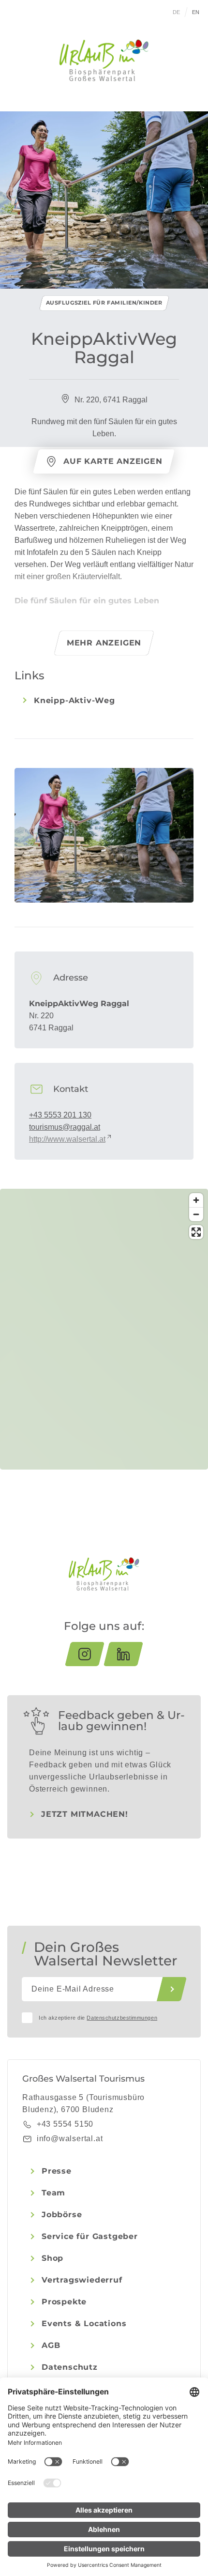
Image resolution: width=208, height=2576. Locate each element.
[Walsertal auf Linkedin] (123, 1654)
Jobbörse (62, 2215)
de (177, 12)
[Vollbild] (196, 1232)
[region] (104, 1382)
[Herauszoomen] (196, 1214)
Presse (57, 2171)
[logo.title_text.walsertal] (104, 60)
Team (53, 2193)
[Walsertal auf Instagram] (85, 1654)
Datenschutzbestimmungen (122, 2018)
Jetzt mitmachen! (85, 1814)
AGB (51, 2345)
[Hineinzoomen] (196, 1200)
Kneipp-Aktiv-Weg (74, 700)
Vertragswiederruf (82, 2280)
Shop (52, 2258)
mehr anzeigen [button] (104, 643)
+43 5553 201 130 (60, 1115)
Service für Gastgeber (90, 2236)
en (196, 12)
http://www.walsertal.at (67, 1139)
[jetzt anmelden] (172, 1989)
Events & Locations (84, 2323)
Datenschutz (70, 2367)
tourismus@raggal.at (65, 1127)
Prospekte (64, 2302)
